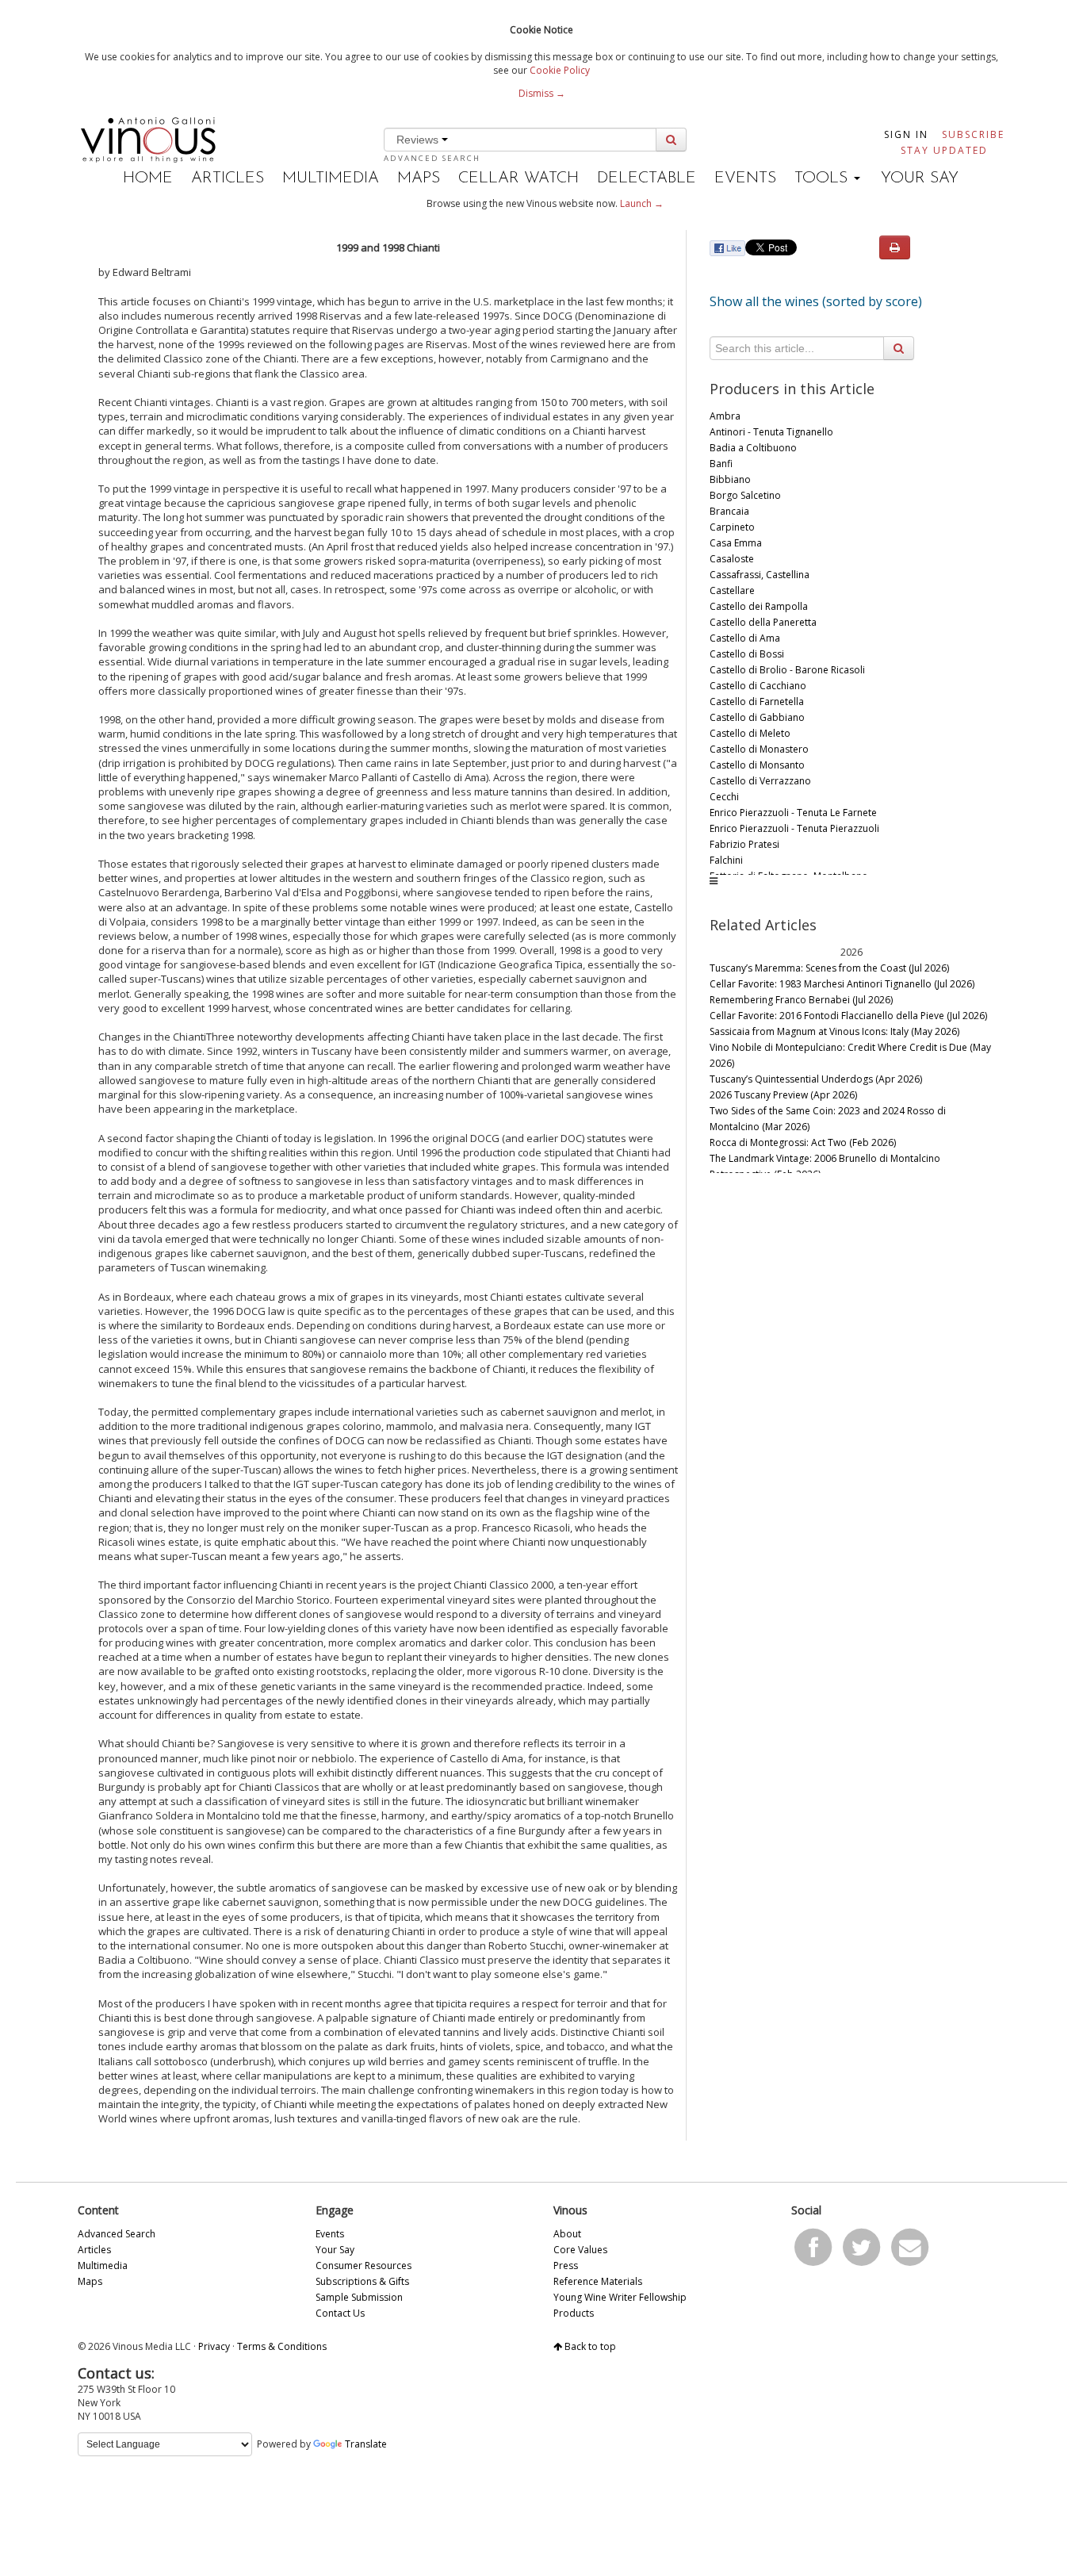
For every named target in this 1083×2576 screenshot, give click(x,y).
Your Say (920, 178)
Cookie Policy (560, 70)
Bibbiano (730, 479)
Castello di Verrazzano (760, 781)
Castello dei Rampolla (759, 606)
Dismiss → (542, 93)
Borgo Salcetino (745, 495)
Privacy (214, 2346)
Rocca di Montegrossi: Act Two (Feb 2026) (803, 1142)
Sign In (906, 134)
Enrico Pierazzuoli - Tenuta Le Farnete (793, 813)
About (567, 2234)
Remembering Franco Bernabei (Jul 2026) (801, 1000)
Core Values (580, 2250)
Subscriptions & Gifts (362, 2281)
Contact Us (340, 2313)
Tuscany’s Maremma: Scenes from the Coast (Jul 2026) (829, 968)
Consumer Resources (364, 2265)
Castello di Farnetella (757, 701)
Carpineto (732, 527)
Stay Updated (944, 150)
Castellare (732, 590)
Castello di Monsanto (757, 765)
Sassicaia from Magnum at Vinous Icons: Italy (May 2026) (834, 1031)
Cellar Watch (519, 178)
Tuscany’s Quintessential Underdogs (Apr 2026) (816, 1079)
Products (574, 2313)
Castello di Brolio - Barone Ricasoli (787, 670)
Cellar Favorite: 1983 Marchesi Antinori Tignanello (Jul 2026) (842, 984)
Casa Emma (736, 543)
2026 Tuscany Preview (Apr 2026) (783, 1095)
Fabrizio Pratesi (744, 844)
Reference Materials (598, 2281)
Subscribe (973, 134)
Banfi (721, 464)
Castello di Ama (745, 638)
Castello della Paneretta (763, 622)
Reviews (419, 140)
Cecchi (724, 797)
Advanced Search (432, 158)
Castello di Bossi (747, 654)
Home (148, 178)
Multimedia (331, 178)
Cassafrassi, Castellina (760, 575)
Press (566, 2265)
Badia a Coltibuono (753, 448)
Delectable (647, 178)
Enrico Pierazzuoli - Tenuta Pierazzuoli (794, 828)
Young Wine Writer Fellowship (620, 2297)
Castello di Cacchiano (758, 686)
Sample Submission (359, 2297)
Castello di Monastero (759, 749)
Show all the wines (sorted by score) (816, 301)
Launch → (642, 203)
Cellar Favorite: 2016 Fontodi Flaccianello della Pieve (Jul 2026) (848, 1016)
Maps (419, 178)
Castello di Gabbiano (757, 717)
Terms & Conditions (282, 2346)
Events (745, 178)
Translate (366, 2444)
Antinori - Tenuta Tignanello (771, 432)
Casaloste (732, 559)
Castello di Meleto (750, 733)
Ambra (725, 416)
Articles (228, 178)
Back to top (589, 2346)
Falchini (726, 860)
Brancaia (729, 511)
